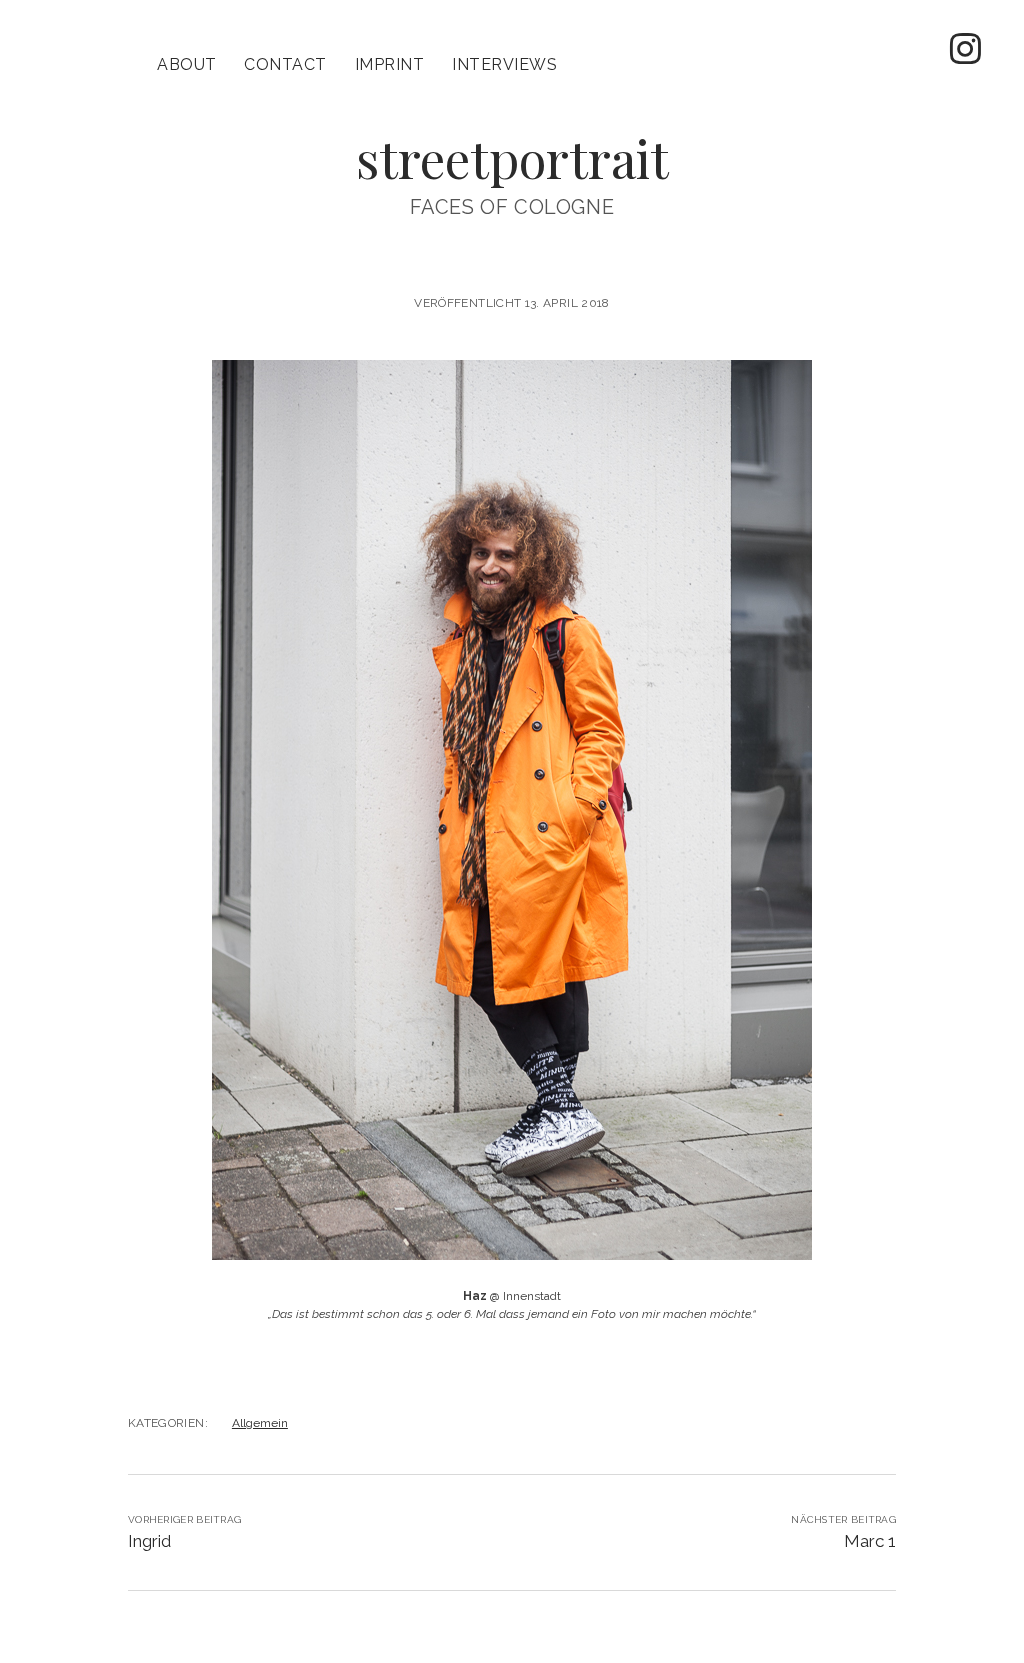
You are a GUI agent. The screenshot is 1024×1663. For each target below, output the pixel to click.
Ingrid (149, 1541)
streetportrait (512, 158)
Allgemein (260, 1423)
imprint (389, 64)
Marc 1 (870, 1541)
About (186, 64)
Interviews (504, 64)
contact (285, 64)
